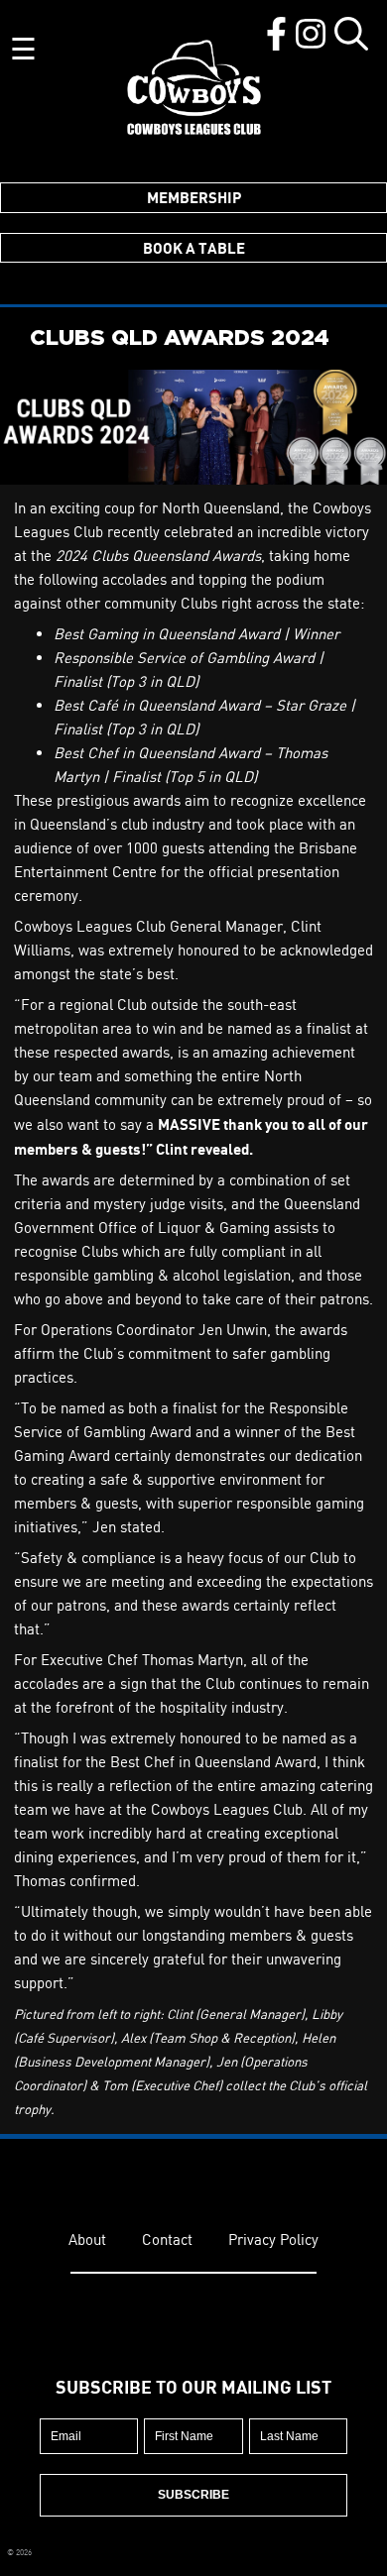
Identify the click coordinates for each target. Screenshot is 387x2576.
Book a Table (194, 248)
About (87, 2240)
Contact (167, 2240)
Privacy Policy (273, 2240)
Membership (194, 197)
